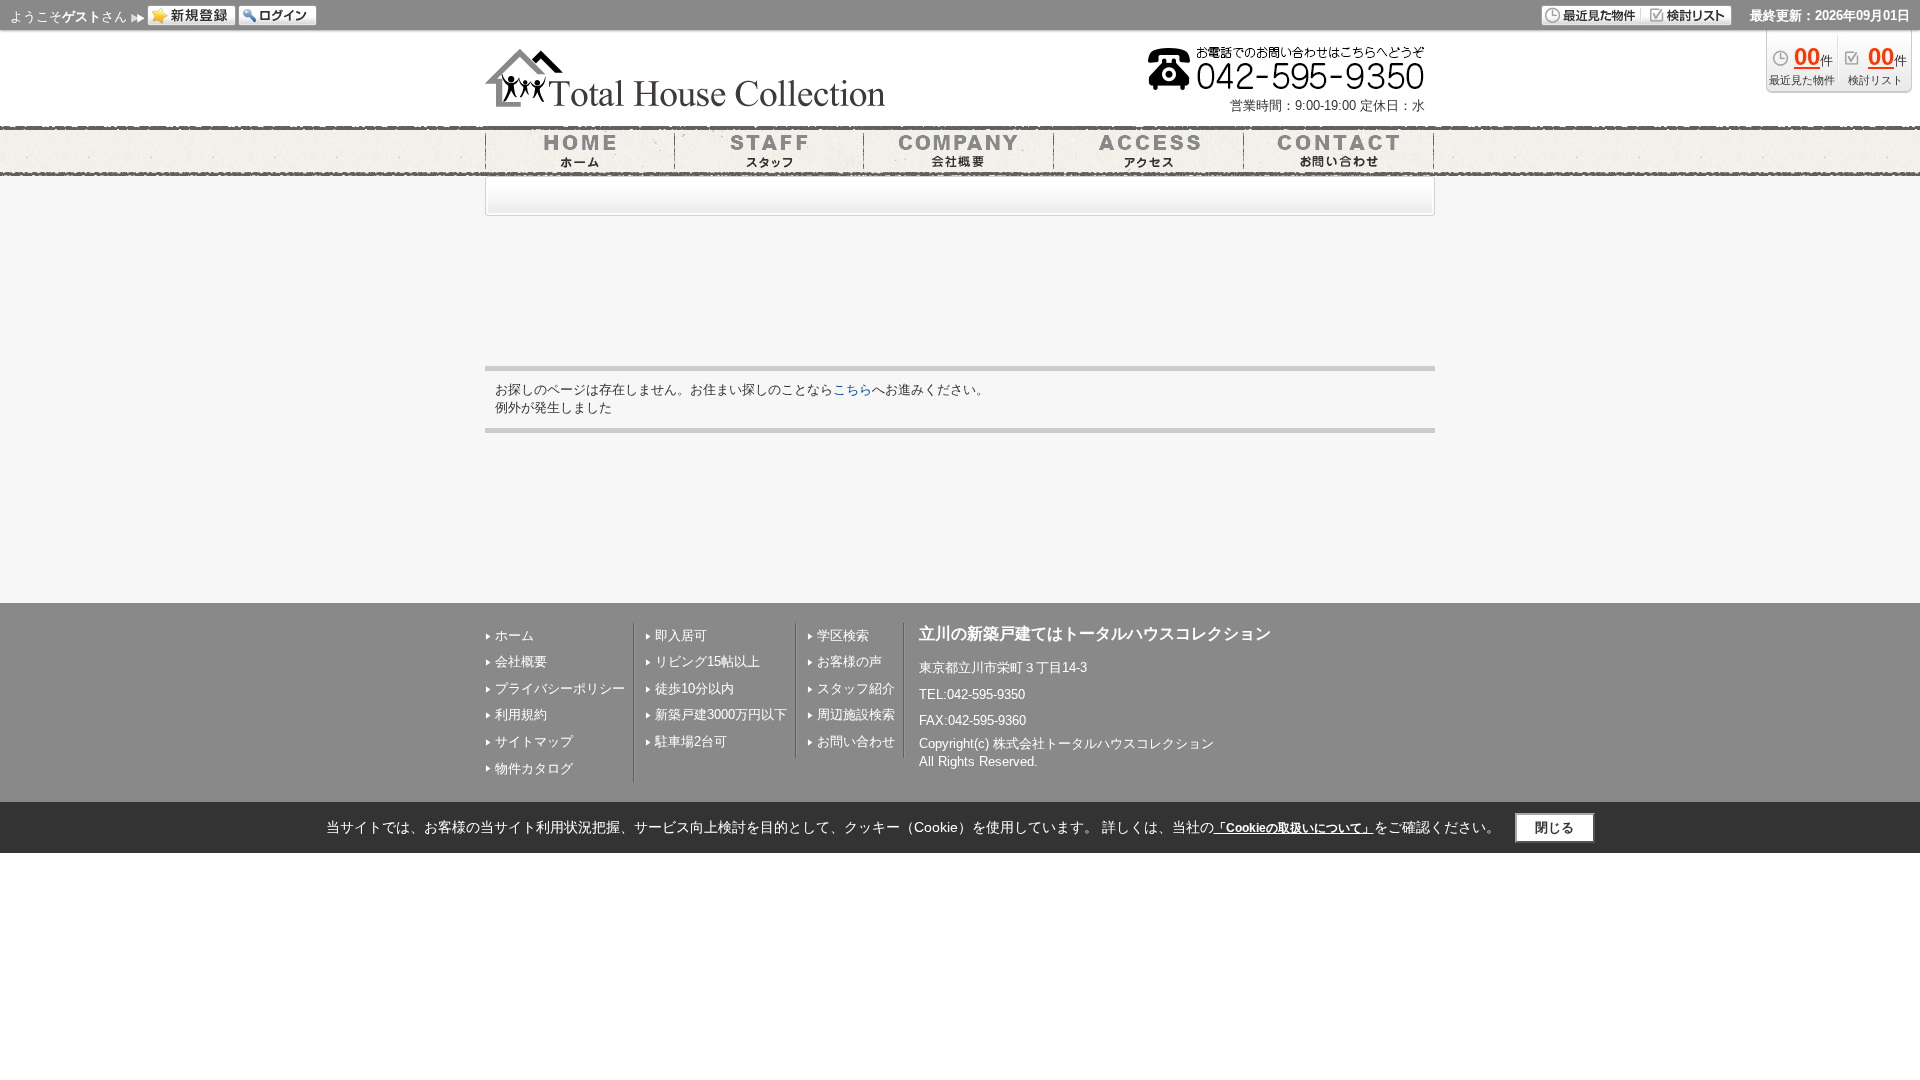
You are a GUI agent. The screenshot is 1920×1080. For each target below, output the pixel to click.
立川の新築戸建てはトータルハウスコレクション (1095, 633)
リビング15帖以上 (707, 661)
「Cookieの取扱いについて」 (1294, 828)
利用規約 (521, 714)
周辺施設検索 (856, 714)
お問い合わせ (856, 741)
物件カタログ (534, 768)
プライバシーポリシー (560, 688)
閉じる (1554, 827)
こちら (852, 389)
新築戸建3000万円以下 (721, 714)
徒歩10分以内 (694, 688)
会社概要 (521, 661)
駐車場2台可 (691, 741)
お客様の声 (849, 661)
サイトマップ (534, 741)
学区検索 (843, 635)
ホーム (514, 635)
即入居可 (681, 635)
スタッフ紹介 (856, 688)
